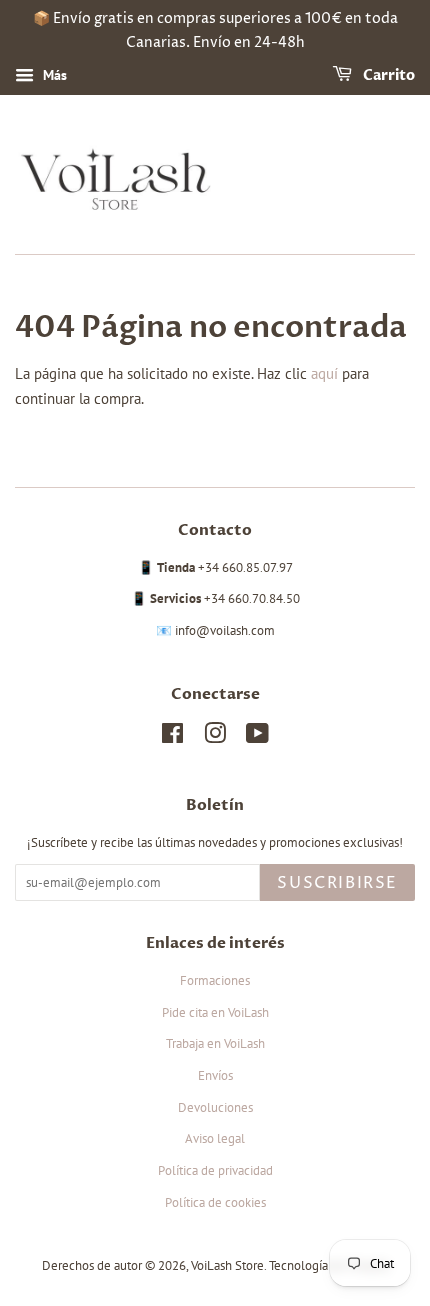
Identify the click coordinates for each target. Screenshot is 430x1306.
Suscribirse (337, 883)
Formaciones (215, 980)
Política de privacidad (215, 1170)
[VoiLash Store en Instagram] (215, 737)
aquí (324, 373)
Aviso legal (215, 1138)
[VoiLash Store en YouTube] (257, 737)
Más (53, 75)
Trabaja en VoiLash (215, 1043)
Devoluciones (215, 1107)
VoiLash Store (227, 1265)
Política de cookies (215, 1202)
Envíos (215, 1075)
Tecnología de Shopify (329, 1265)
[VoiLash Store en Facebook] (172, 737)
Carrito (387, 75)
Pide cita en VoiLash (215, 1012)
